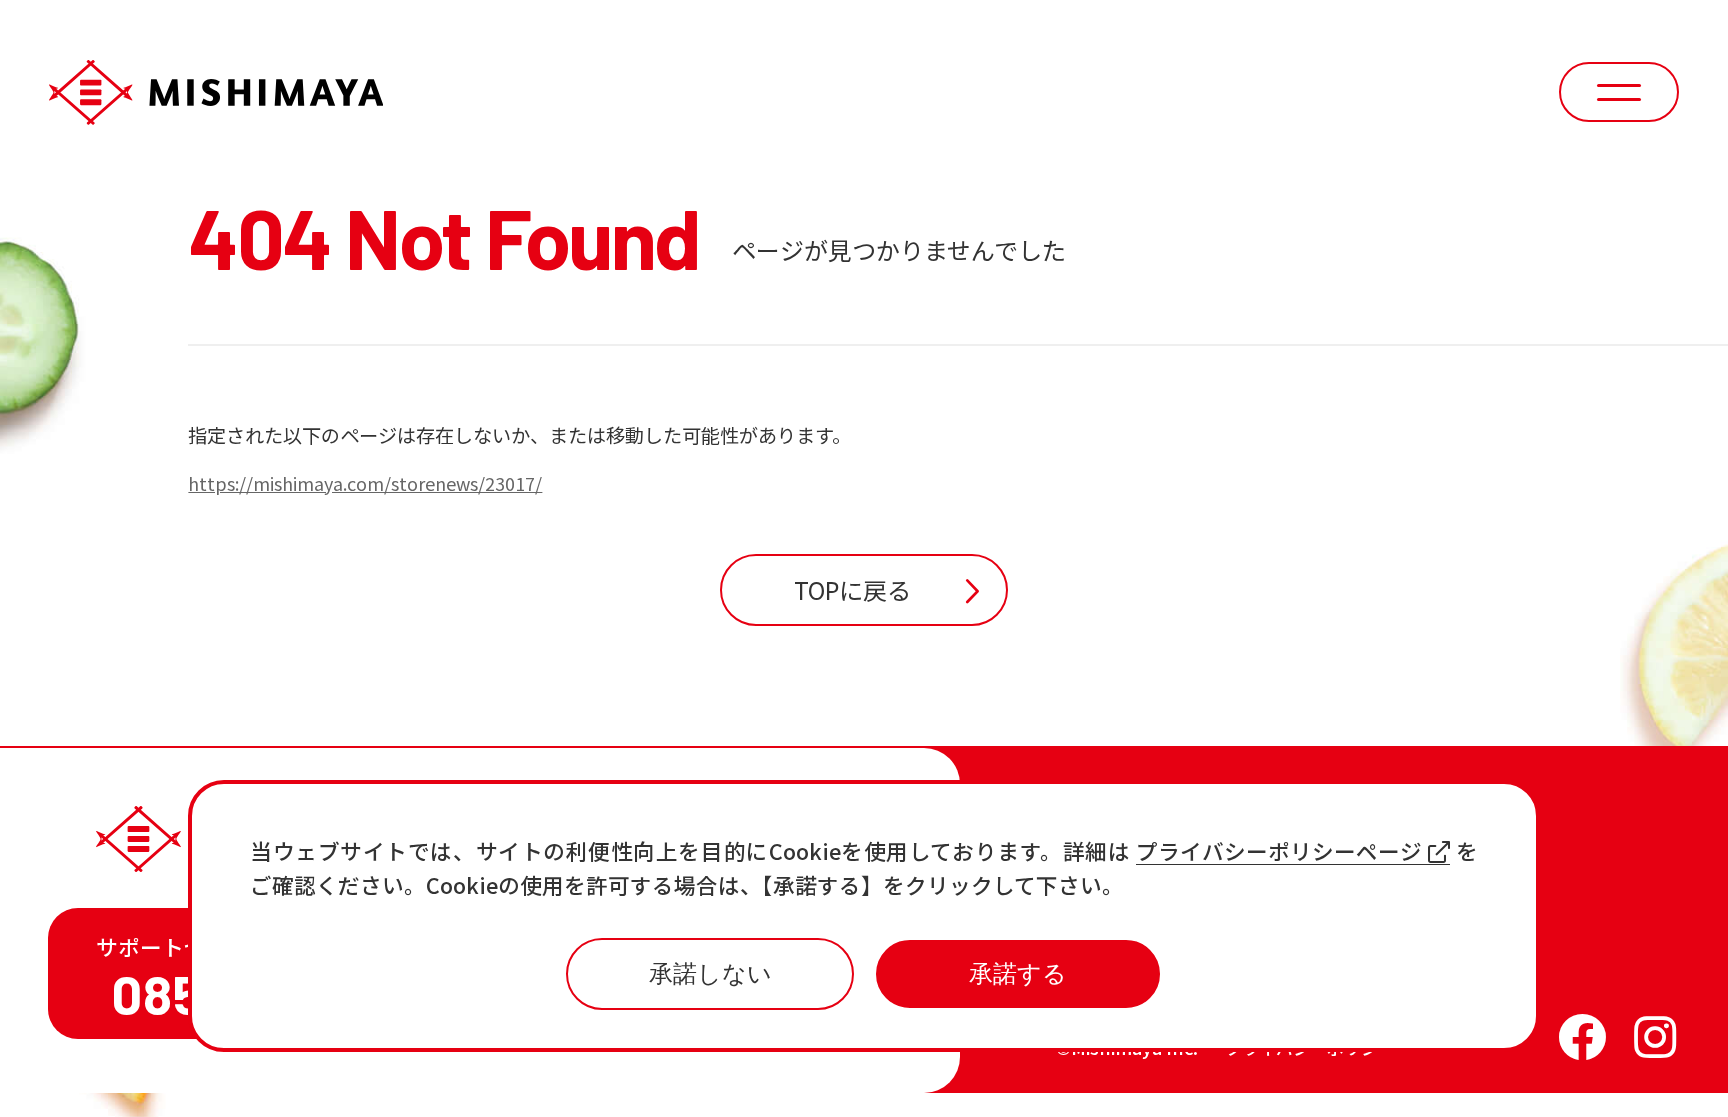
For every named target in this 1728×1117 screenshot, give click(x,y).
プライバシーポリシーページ (1279, 851)
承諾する (1018, 973)
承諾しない (710, 973)
